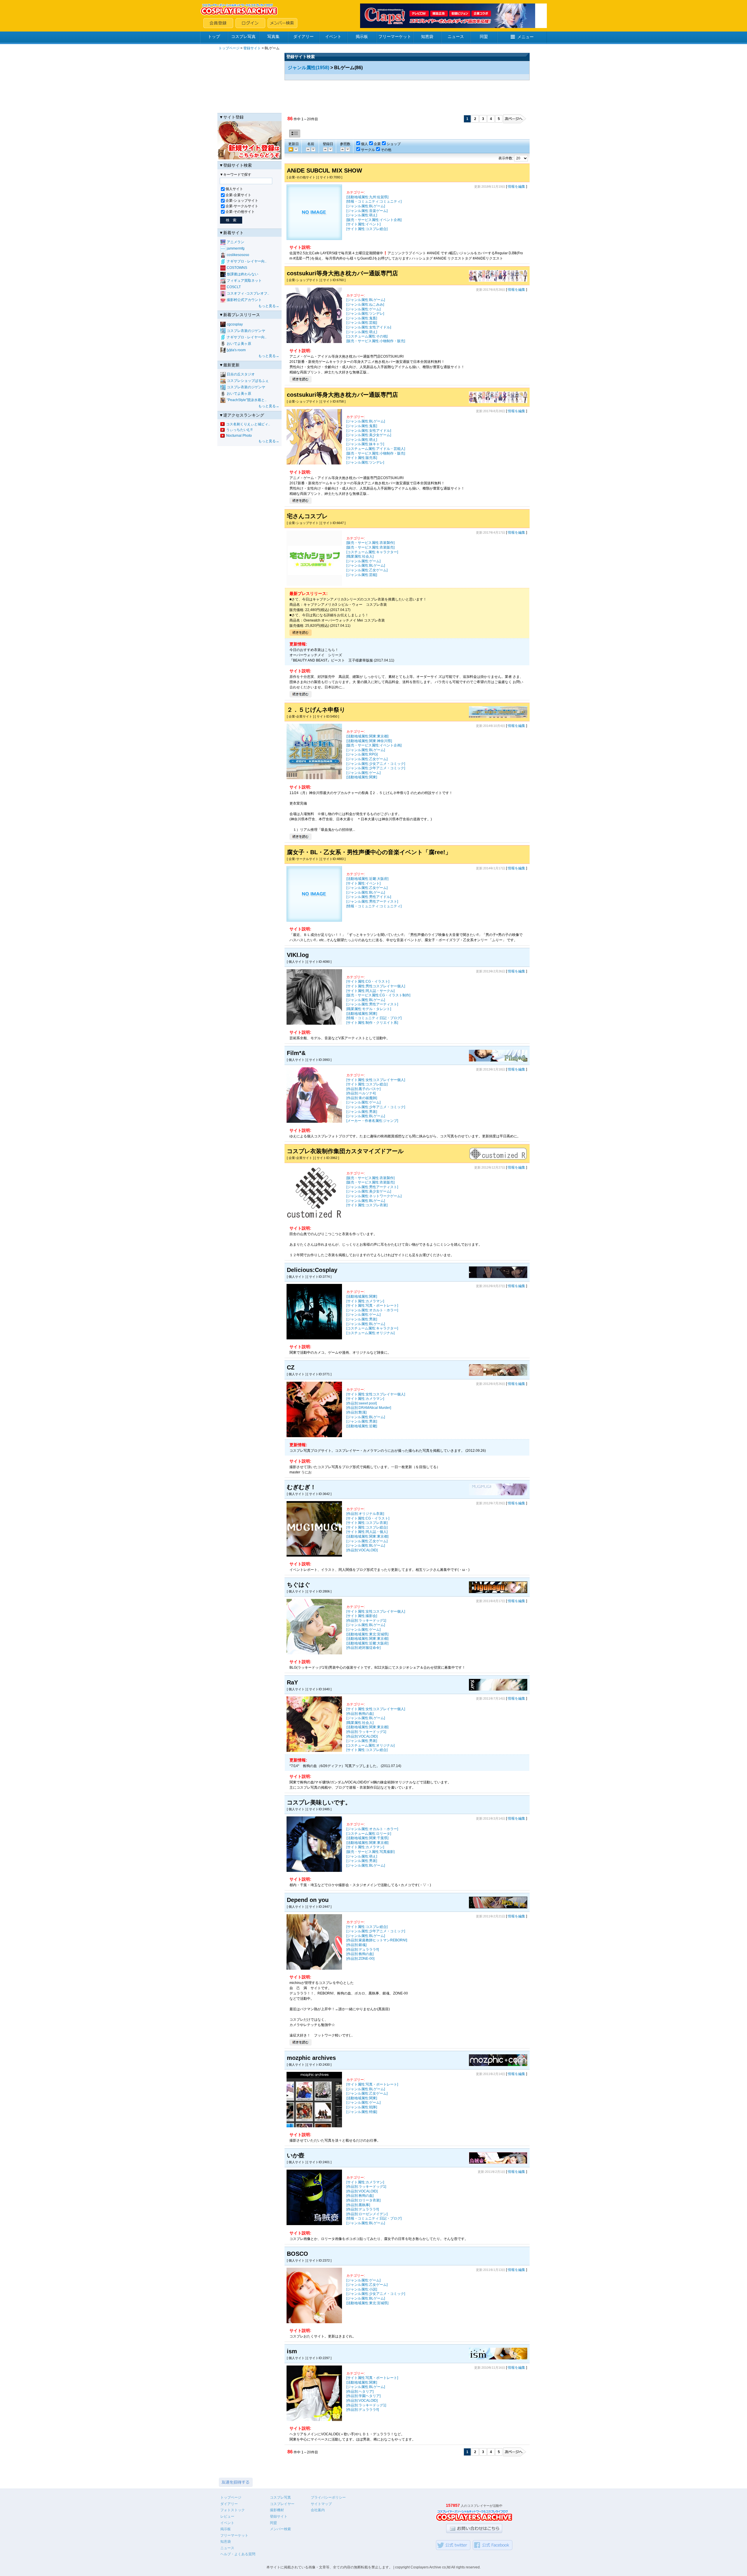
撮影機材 (277, 2510)
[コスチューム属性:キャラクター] (372, 552)
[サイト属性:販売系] (362, 458)
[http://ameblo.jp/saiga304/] (498, 2163)
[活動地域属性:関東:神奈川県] (369, 741)
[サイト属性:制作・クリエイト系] (372, 1023)
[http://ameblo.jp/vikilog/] (314, 1024)
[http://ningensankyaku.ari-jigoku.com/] (498, 1277)
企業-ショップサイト (242, 201)
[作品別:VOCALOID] (362, 1550)
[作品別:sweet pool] (362, 1403)
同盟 (484, 36)
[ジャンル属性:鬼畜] (362, 318)
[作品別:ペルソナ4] (361, 1093)
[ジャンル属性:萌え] (362, 215)
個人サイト (234, 189)
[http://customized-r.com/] (498, 1158)
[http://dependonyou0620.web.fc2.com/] (498, 1907)
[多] (342, 149)
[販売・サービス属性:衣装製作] (370, 543)
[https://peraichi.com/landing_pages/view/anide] (314, 239)
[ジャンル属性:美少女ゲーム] (369, 435)
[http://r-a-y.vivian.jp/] (498, 1689)
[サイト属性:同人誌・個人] (367, 1532)
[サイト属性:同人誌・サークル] (370, 991)
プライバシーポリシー (328, 2497)
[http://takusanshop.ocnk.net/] (314, 585)
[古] (296, 149)
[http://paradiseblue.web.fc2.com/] (314, 2322)
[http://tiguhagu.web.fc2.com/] (498, 1592)
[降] (308, 149)
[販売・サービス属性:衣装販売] (370, 547)
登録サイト (252, 48)
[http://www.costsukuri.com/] (498, 281)
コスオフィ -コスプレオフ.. (248, 293)
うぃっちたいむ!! (239, 430)
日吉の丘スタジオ (241, 374)
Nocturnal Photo (239, 436)
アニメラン (235, 242)
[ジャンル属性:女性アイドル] (369, 327)
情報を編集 (516, 187)
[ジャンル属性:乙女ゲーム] (367, 570)
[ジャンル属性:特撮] (362, 2112)
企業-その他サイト (240, 212)
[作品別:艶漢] (356, 1412)
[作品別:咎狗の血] (360, 1714)
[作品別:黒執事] (358, 2205)
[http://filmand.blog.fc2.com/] (498, 1060)
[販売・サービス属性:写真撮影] (370, 1852)
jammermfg (236, 248)
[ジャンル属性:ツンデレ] (365, 314)
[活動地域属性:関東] (362, 777)
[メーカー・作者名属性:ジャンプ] (372, 1121)
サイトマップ (321, 2504)
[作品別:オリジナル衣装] (365, 1514)
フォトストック (233, 2510)
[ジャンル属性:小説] (362, 2289)
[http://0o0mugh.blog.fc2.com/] (498, 1494)
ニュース (456, 36)
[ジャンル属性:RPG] (362, 754)
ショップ (394, 144)
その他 (386, 150)
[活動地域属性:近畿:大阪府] (367, 879)
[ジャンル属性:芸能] (362, 323)
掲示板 (362, 36)
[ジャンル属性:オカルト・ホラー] (372, 1310)
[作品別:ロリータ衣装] (363, 2200)
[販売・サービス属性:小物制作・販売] (376, 341)
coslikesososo (238, 255)
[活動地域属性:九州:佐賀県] (367, 197)
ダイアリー (303, 36)
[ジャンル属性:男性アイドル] (369, 897)
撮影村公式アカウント (244, 300)
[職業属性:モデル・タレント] (369, 1009)
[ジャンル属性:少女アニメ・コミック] (376, 764)
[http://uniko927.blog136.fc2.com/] (498, 1375)
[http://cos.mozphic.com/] (498, 2065)
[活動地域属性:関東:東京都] (367, 736)
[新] (325, 149)
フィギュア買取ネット (244, 281)
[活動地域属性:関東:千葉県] (367, 1838)
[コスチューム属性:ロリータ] (369, 1834)
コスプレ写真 (243, 36)
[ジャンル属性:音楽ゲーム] (367, 211)
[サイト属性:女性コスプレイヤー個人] (376, 1080)
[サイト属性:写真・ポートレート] (372, 1306)
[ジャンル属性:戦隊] (362, 2107)
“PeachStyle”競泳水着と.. (247, 400)
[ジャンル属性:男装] (362, 1112)
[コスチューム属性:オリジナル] (370, 1333)
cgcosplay (235, 324)
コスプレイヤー (282, 2504)
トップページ (229, 48)
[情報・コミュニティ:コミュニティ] (374, 201)
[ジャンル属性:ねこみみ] (365, 304)
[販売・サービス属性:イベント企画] (374, 220)
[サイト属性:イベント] (363, 224)
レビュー (227, 2516)
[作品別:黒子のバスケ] (363, 1089)
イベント (333, 36)
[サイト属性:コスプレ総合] (367, 229)
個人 (364, 144)
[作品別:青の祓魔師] (362, 1098)
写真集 (273, 36)
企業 (377, 144)
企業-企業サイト (238, 195)
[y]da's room (236, 350)
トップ (214, 36)
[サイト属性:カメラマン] (365, 1301)
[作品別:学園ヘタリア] (363, 2396)
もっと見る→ (269, 306)
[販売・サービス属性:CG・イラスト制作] (378, 995)
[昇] (313, 149)
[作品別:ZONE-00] (360, 1959)
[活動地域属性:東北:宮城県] (367, 1634)
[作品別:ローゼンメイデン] (367, 2214)
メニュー (526, 37)
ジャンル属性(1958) (308, 68)
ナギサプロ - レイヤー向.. (247, 261)
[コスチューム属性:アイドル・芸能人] (376, 449)
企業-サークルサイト (242, 206)
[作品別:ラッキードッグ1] (366, 1621)
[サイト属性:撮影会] (362, 1616)
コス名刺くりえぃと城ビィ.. (248, 424)
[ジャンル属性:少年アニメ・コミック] (376, 768)
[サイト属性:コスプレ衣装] (367, 1205)
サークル (368, 150)
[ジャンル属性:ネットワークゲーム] (374, 1196)
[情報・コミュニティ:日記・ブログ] (374, 1018)
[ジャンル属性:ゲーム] (363, 309)
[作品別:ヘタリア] (360, 2391)
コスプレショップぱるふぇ (248, 381)
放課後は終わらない (242, 274)
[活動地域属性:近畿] (362, 1426)
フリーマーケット (395, 36)
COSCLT (234, 287)
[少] (347, 149)
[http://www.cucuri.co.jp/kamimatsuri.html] (498, 717)
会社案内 (318, 2510)
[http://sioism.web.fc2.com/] (498, 2358)
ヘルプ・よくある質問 (238, 2554)
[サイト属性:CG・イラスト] (368, 981)
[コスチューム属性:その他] (367, 336)
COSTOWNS (237, 268)
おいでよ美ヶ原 (239, 344)
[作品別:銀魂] (356, 1945)
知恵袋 (427, 36)
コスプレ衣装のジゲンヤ (246, 331)
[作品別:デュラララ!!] (363, 1950)
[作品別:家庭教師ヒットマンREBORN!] (377, 1940)
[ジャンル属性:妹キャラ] (365, 444)
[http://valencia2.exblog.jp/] (314, 1871)
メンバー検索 (280, 2529)
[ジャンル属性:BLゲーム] (366, 206)
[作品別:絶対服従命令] (363, 1648)
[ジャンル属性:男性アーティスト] (372, 901)
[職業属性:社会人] (360, 556)
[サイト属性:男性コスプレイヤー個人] (376, 986)
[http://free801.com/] (314, 920)
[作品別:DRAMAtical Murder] (369, 1408)
